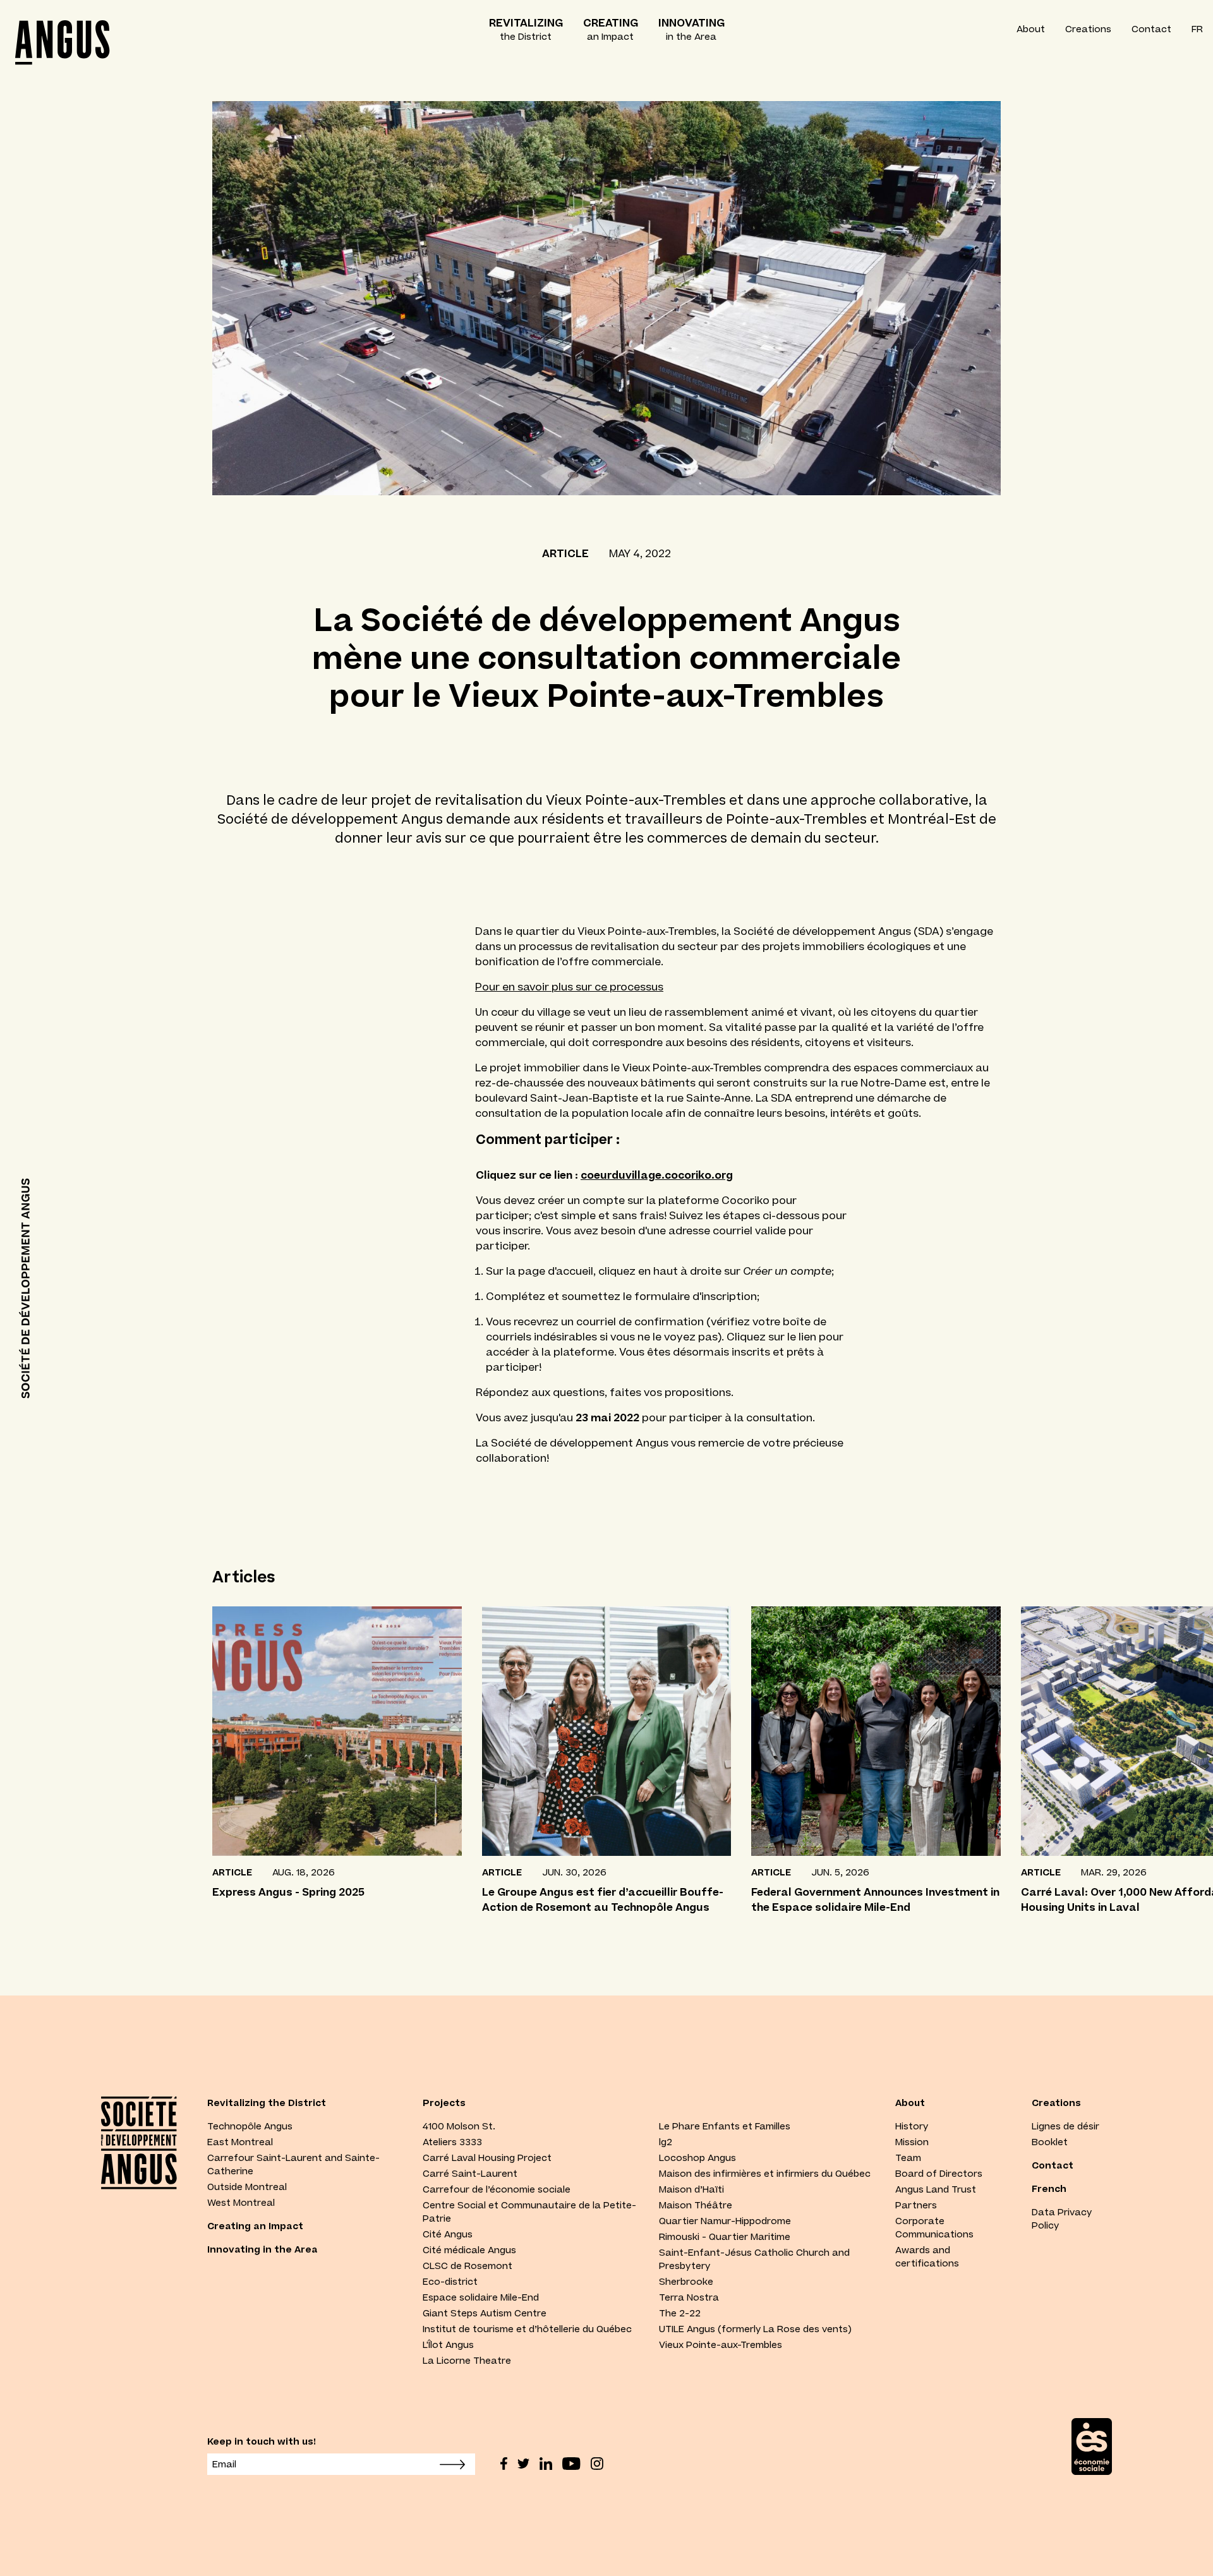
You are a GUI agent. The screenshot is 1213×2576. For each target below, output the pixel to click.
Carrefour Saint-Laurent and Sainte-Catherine (293, 2164)
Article (565, 553)
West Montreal (241, 2203)
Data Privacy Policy (1062, 2219)
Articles (244, 1577)
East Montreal (240, 2142)
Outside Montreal (247, 2187)
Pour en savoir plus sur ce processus (569, 987)
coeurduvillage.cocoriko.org (657, 1175)
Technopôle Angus (250, 2126)
